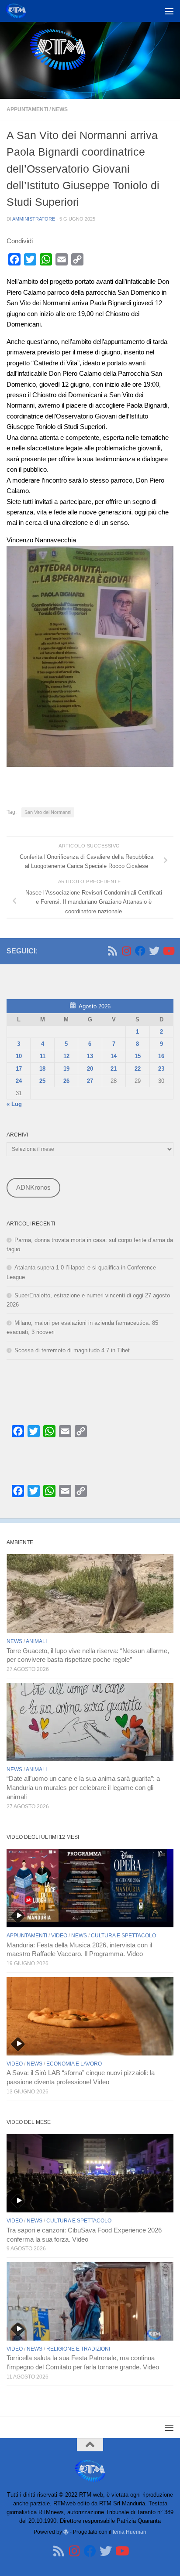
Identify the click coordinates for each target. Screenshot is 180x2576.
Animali (36, 1641)
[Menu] (169, 11)
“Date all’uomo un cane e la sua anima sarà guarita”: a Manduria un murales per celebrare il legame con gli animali (83, 1788)
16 (161, 1056)
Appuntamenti (27, 109)
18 (42, 1069)
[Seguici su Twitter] (154, 951)
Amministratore (34, 219)
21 (114, 1069)
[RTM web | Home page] (19, 11)
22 (138, 1069)
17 (19, 1069)
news (60, 109)
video (59, 1936)
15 (138, 1056)
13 (90, 1056)
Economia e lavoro (74, 2064)
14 (114, 1056)
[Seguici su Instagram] (126, 951)
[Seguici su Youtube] (168, 951)
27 (90, 1081)
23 (161, 1069)
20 (90, 1069)
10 (19, 1056)
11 (43, 1056)
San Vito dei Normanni (48, 812)
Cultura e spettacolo (123, 1936)
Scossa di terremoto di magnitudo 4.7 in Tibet (72, 1350)
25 (42, 1081)
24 (19, 1081)
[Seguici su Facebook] (140, 951)
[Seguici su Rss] (112, 951)
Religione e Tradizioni (78, 2349)
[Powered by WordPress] (66, 2532)
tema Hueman (130, 2532)
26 (66, 1081)
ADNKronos (33, 1188)
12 (66, 1056)
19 (66, 1069)
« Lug (14, 1104)
